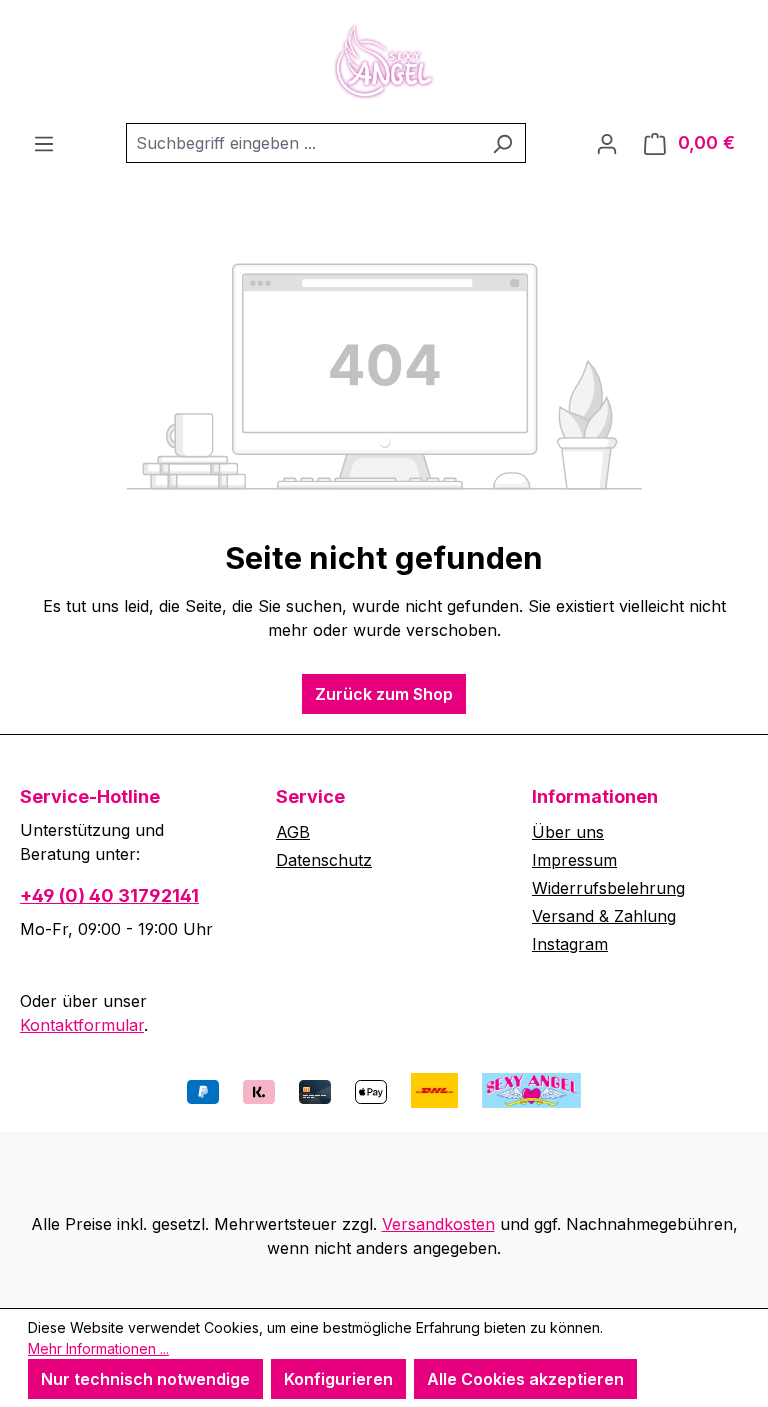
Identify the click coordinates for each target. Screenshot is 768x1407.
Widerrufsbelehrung (608, 888)
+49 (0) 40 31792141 (109, 895)
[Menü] (44, 143)
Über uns (568, 832)
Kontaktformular (82, 1025)
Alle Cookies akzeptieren (525, 1379)
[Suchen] (502, 143)
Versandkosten (438, 1224)
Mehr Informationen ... (98, 1348)
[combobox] (303, 143)
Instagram (570, 944)
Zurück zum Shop (384, 694)
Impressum (574, 860)
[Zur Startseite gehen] (384, 61)
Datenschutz (324, 860)
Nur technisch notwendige (145, 1379)
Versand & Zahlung (604, 916)
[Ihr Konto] (607, 143)
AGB (293, 832)
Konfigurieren (338, 1379)
